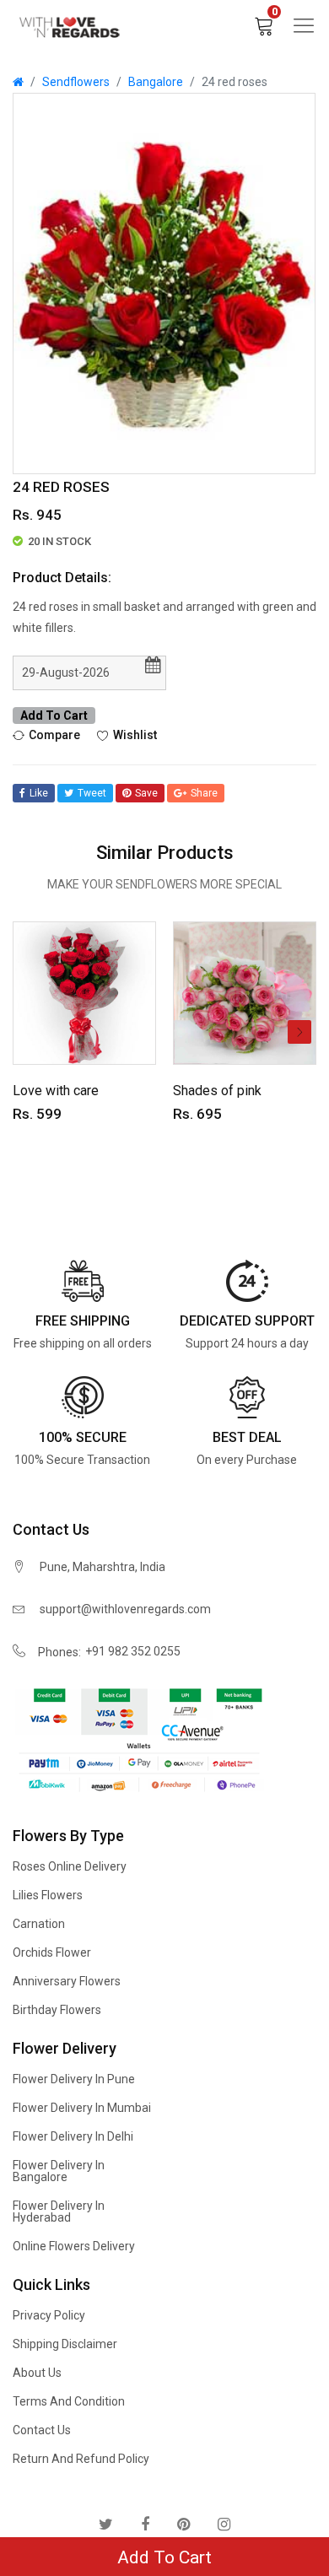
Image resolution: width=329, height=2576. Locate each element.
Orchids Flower (52, 1952)
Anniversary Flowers (67, 1981)
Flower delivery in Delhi (73, 2136)
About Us (37, 2373)
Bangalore (156, 82)
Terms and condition (69, 2401)
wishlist (135, 735)
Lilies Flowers (48, 1895)
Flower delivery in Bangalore (59, 2171)
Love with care (56, 1091)
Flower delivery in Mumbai (82, 2108)
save (146, 793)
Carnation (39, 1924)
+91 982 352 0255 (133, 1651)
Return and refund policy (81, 2459)
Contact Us (42, 2430)
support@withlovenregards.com (125, 1609)
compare (54, 735)
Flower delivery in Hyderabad (59, 2211)
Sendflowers (76, 82)
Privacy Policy (49, 2315)
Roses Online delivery (70, 1866)
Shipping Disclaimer (65, 2344)
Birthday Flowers (57, 2010)
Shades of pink (217, 1091)
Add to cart (54, 716)
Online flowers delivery (74, 2246)
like (39, 793)
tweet (92, 793)
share (204, 793)
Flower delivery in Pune (74, 2079)
